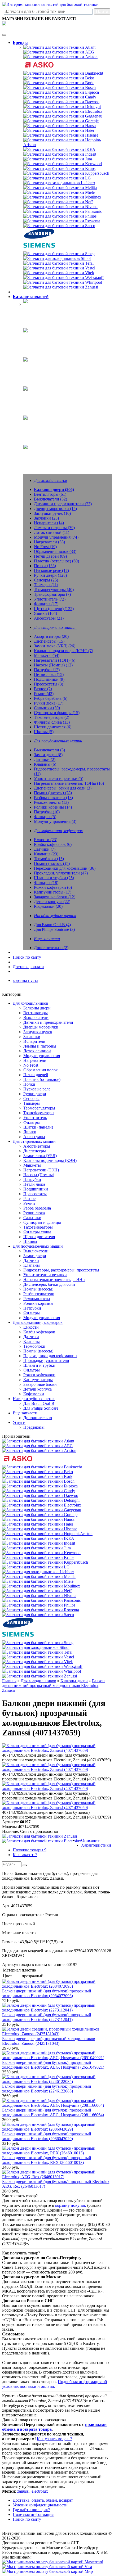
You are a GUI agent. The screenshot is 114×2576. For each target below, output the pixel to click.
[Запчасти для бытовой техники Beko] (59, 78)
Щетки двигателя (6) (53, 727)
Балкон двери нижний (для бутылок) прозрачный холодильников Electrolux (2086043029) (47, 2136)
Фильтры (32, 1122)
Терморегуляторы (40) (54, 590)
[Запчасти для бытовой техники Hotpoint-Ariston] (68, 145)
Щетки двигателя (39, 1237)
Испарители (34, 1041)
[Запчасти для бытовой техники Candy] (60, 97)
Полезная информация (33, 2514)
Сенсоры (31, 1098)
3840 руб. (11, 2191)
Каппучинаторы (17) (53, 892)
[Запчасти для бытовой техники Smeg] (59, 254)
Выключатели (36, 1018)
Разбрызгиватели (39, 1294)
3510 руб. (11, 2024)
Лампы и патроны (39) (54, 528)
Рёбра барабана (37, 1208)
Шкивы (30, 1241)
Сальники (32, 1218)
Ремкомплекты (37, 1299)
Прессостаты (35, 1194)
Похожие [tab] (30, 1850)
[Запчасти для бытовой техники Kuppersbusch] (66, 173)
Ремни (29, 1203)
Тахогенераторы (38, 1227)
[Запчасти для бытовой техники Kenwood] (63, 164)
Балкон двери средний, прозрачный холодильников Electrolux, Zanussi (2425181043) (49, 2041)
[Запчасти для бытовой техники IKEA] (59, 149)
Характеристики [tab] (96, 1845)
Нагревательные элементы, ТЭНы (54, 1280)
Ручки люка (34, 1213)
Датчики (31, 1260)
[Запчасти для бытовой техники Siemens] (39, 249)
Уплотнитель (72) (50, 599)
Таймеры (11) (46, 585)
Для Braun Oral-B (39, 1403)
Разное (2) (43, 689)
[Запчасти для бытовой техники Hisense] (61, 135)
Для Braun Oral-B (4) (52, 925)
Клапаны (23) (46, 854)
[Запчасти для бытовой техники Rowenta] (62, 221)
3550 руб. (11, 2072)
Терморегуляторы (39, 1108)
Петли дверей (36, 1075)
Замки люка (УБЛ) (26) (55, 646)
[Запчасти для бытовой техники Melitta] (60, 188)
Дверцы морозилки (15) (55, 509)
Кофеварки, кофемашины (46, 395)
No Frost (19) (45, 547)
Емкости (31, 1327)
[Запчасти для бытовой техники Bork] (58, 83)
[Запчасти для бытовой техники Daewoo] (61, 102)
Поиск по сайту (27, 957)
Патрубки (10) (47, 812)
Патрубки (32, 1179)
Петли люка (34, 1184)
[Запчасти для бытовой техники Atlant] (59, 47)
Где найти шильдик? (31, 2510)
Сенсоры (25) (46, 580)
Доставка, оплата (28, 967)
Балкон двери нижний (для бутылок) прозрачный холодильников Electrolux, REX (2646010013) (47, 2160)
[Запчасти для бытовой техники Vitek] (59, 273)
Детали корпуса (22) (52, 902)
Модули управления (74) (56, 537)
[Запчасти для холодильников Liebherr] (59, 183)
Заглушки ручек (38, 1032)
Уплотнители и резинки (45, 1275)
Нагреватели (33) (49, 542)
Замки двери (35, 1256)
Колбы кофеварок (39, 1332)
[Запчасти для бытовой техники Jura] (58, 159)
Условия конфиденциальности (40, 2505)
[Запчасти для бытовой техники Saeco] (59, 226)
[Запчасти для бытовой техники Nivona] (60, 207)
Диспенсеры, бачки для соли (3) (63, 788)
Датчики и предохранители (48, 1022)
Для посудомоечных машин (38, 1246)
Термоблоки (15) (49, 859)
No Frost (31, 1065)
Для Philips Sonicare (41, 1408)
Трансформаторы (39, 1113)
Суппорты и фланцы (42, 1222)
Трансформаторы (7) (52, 594)
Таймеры (32, 1103)
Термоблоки (34, 1346)
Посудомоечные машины (46, 366)
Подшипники (36, 1189)
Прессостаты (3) (49, 684)
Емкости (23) (46, 840)
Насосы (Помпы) (39, 1175)
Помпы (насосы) (38, 1289)
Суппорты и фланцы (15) (57, 713)
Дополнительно (38, 1418)
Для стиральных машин (34, 1141)
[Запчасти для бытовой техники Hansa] (60, 126)
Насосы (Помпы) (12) (53, 665)
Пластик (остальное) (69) (56, 561)
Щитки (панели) (38, 1127)
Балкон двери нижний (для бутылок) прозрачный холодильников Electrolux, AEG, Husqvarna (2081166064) (53, 2112)
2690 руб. (11, 2120)
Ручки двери (35, 1094)
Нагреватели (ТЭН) (41, 1170)
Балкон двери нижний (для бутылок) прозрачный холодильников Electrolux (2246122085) (47, 2089)
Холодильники (37, 308)
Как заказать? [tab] (25, 1855)
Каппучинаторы (38, 1380)
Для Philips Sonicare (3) (54, 929)
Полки (29, 1084)
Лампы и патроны (40, 1046)
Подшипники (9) (49, 679)
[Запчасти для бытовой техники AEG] (59, 52)
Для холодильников (30, 1003)
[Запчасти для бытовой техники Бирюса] (61, 92)
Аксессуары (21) (49, 618)
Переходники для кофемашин (50, 1356)
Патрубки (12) (47, 670)
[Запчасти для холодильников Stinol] (57, 258)
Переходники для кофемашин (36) (65, 868)
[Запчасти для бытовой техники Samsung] (39, 237)
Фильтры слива (37, 1232)
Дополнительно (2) (51, 948)
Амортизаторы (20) (51, 636)
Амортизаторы (37, 1146)
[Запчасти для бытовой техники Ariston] (60, 57)
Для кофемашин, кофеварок (38, 1322)
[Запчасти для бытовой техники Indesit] (60, 154)
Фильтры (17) (46, 604)
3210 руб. (11, 2143)
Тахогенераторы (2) (52, 717)
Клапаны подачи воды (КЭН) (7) (63, 651)
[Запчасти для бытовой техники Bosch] (60, 87)
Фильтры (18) (46, 883)
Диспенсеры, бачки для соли (49, 1284)
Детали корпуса (38, 1389)
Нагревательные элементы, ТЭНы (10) (69, 783)
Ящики (30, 1132)
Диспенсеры (35, 1151)
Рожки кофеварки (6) (53, 887)
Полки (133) (45, 566)
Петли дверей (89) (50, 556)
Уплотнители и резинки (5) (59, 779)
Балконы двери (37, 1008)
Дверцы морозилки (41, 1027)
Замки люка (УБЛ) (40, 1156)
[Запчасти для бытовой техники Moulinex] (62, 197)
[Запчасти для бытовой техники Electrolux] (63, 111)
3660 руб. (11, 2096)
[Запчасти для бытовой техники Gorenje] (61, 121)
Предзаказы (34, 1427)
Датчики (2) (45, 759)
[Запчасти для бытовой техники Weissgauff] (63, 278)
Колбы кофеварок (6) (53, 844)
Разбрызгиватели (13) (53, 798)
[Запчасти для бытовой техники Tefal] (58, 263)
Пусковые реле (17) (51, 570)
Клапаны (32, 1265)
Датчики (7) (45, 849)
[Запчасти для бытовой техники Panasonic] (63, 211)
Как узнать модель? (54, 2439)
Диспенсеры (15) (49, 641)
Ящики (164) (45, 613)
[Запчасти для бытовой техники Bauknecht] (63, 73)
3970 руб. (11, 2048)
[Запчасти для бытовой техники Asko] (39, 68)
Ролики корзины (38, 1303)
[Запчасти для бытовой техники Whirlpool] (63, 282)
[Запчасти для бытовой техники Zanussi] (61, 287)
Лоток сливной (37, 1051)
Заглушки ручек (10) (52, 513)
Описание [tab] (90, 1840)
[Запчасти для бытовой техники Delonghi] (62, 107)
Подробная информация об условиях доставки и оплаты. (54, 2384)
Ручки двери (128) (50, 575)
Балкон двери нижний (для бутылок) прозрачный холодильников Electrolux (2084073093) (47, 1993)
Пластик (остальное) (42, 1079)
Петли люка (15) (49, 675)
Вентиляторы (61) (50, 494)
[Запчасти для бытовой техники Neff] (58, 202)
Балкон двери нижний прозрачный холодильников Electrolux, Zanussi (53, 1686)
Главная (9, 1681)
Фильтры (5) (45, 817)
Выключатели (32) (51, 499)
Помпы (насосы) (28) (53, 793)
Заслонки (32, 1037)
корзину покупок (71, 2205)
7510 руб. (11, 2000)
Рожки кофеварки (39, 1375)
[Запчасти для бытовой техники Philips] (60, 216)
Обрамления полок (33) (55, 551)
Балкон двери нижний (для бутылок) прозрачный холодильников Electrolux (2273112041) (47, 2017)
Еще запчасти (36, 453)
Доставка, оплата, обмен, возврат (43, 2500)
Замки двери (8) (48, 755)
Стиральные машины (43, 337)
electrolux (40, 2491)
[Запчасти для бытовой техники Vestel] (59, 268)
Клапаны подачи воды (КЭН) (50, 1160)
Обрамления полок (41, 1070)
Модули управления (42, 1056)
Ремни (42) (44, 694)
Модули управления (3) (55, 821)
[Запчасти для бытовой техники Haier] (59, 130)
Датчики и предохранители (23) (63, 504)
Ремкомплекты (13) (51, 802)
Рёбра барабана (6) (51, 698)
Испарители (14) (49, 523)
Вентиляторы (36, 1013)
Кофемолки (34, 1394)
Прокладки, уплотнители (46, 1361)
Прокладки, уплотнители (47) (61, 873)
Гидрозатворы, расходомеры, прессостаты (61, 1270)
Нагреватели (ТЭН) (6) (55, 660)
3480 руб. (11, 2167)
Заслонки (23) (46, 518)
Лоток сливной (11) (52, 532)
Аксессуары (34, 1137)
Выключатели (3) (49, 750)
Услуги (19, 1422)
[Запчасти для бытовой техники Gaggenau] (63, 116)
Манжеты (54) (47, 655)
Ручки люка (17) (49, 703)
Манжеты (32, 1165)
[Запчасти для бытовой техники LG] (57, 178)
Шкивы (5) (44, 732)
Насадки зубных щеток (44, 424)
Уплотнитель (35, 1118)
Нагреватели (35, 1060)
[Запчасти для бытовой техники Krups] (59, 168)
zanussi (23, 2491)
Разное (29, 1199)
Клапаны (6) (45, 764)
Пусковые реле (37, 1089)
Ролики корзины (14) (53, 807)
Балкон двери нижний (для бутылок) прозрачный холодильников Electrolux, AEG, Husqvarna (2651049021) (53, 2065)
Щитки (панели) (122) (54, 609)
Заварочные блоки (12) (55, 897)
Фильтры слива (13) (52, 722)
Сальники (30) (47, 708)
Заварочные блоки (40, 1384)
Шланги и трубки (39, 1365)
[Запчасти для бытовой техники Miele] (59, 192)
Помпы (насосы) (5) (52, 863)
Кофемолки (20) (48, 906)
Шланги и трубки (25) (54, 878)
